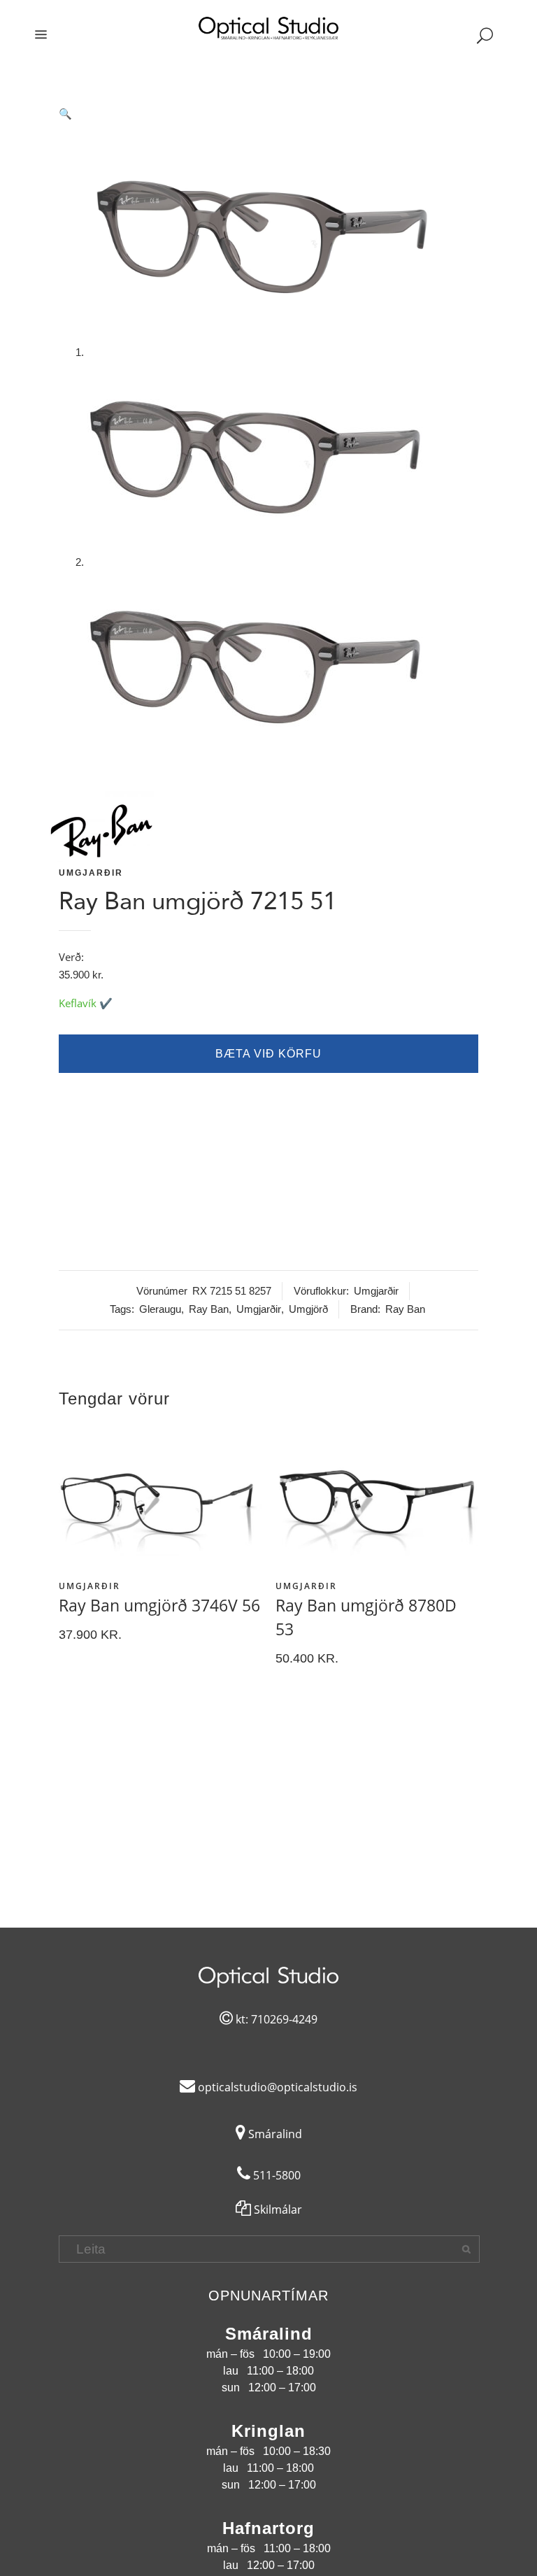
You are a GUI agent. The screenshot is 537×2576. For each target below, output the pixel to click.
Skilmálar (277, 2209)
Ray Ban (209, 1309)
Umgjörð (308, 1309)
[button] (268, 114)
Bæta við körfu (268, 1054)
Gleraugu (160, 1309)
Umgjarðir (91, 873)
